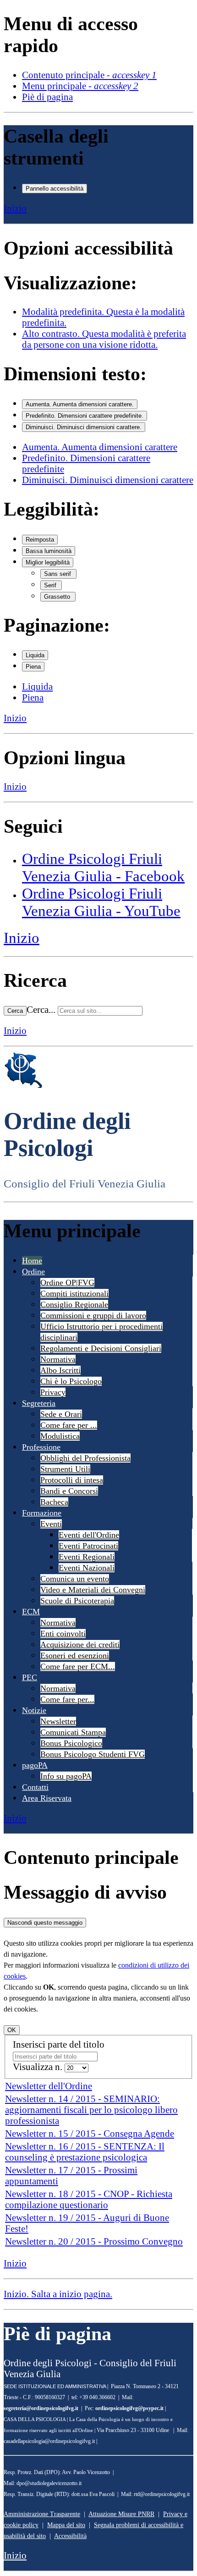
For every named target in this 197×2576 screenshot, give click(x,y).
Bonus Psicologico (71, 1743)
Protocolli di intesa (72, 1480)
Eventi (51, 1524)
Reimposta (40, 540)
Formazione (42, 1513)
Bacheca (54, 1502)
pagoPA (35, 1765)
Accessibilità (70, 2536)
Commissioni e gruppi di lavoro (93, 1315)
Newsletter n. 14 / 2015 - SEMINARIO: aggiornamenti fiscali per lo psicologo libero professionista (91, 2110)
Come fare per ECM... (78, 1666)
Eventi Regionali (87, 1557)
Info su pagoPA (66, 1776)
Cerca (15, 1011)
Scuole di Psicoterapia (77, 1601)
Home (32, 1261)
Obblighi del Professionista (85, 1458)
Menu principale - (80, 86)
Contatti (35, 1787)
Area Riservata (47, 1798)
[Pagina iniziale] (23, 1086)
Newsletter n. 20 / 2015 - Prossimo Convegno (94, 2241)
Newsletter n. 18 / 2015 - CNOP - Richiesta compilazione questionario (89, 2199)
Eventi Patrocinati (88, 1546)
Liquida (35, 655)
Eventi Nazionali (87, 1568)
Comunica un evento (75, 1579)
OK (12, 2030)
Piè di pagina (47, 97)
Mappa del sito (66, 2525)
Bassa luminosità (49, 551)
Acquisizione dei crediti (80, 1645)
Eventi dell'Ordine (89, 1535)
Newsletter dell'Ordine (49, 2086)
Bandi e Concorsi (69, 1491)
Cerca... (41, 1009)
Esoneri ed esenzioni (75, 1655)
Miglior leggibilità (48, 562)
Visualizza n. (39, 2067)
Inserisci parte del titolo (60, 2044)
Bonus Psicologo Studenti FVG (93, 1754)
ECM (31, 1612)
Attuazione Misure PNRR (121, 2514)
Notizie (34, 1710)
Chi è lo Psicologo (71, 1381)
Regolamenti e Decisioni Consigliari (101, 1348)
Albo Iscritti (60, 1370)
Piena (33, 667)
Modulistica (60, 1436)
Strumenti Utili (65, 1469)
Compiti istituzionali (74, 1293)
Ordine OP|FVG (67, 1283)
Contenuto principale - (89, 75)
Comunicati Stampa (73, 1732)
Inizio (15, 208)
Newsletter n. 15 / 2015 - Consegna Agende (90, 2133)
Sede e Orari (61, 1414)
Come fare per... (67, 1699)
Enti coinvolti (63, 1634)
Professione (41, 1447)
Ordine (33, 1272)
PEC (30, 1677)
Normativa (58, 1359)
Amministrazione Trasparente (42, 2514)
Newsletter (58, 1721)
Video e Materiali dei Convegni (93, 1590)
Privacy (53, 1392)
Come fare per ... (69, 1425)
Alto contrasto (104, 339)
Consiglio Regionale (74, 1304)
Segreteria (39, 1403)
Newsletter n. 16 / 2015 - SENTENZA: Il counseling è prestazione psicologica (85, 2152)
